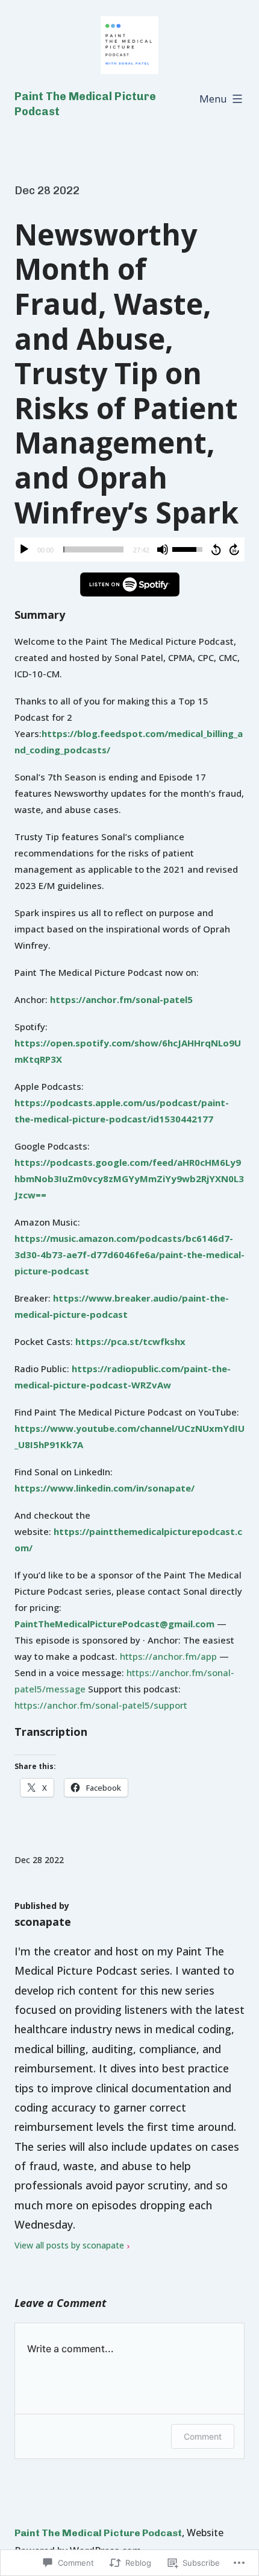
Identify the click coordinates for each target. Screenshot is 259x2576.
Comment (203, 2436)
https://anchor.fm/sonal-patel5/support (101, 1705)
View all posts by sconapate (69, 2245)
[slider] (93, 549)
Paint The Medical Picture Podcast (98, 2533)
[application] (129, 549)
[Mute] (163, 549)
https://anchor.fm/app (168, 1656)
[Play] (24, 549)
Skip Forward (235, 549)
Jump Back (216, 549)
